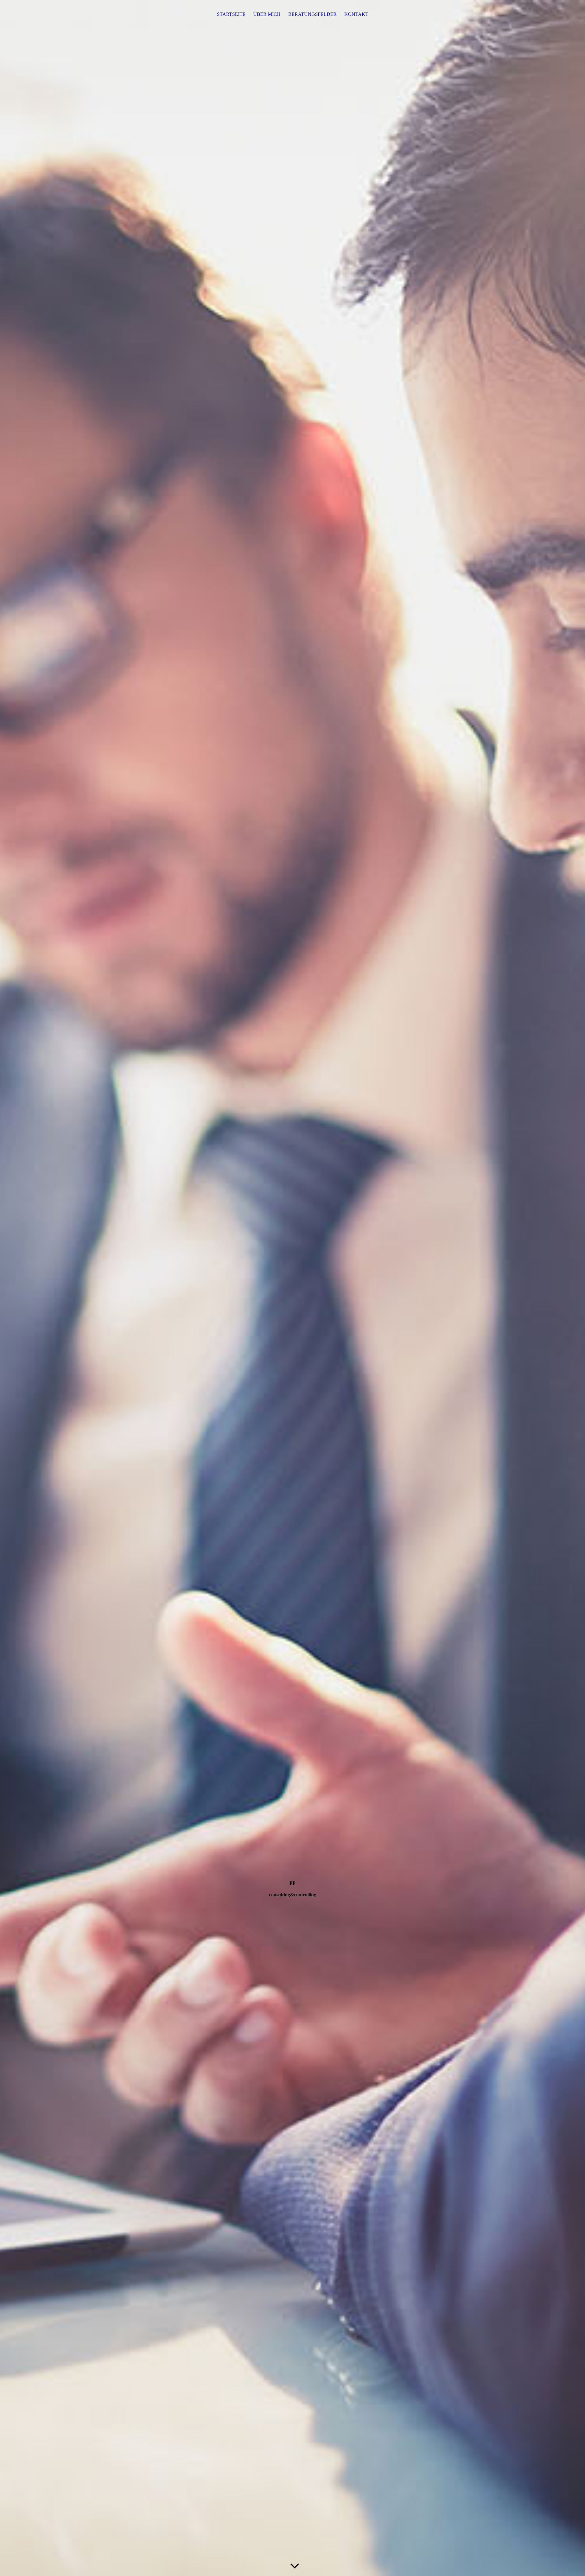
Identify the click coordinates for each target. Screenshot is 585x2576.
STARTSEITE (231, 14)
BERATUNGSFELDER (312, 14)
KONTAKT (356, 14)
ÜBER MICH (267, 14)
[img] (292, 1288)
